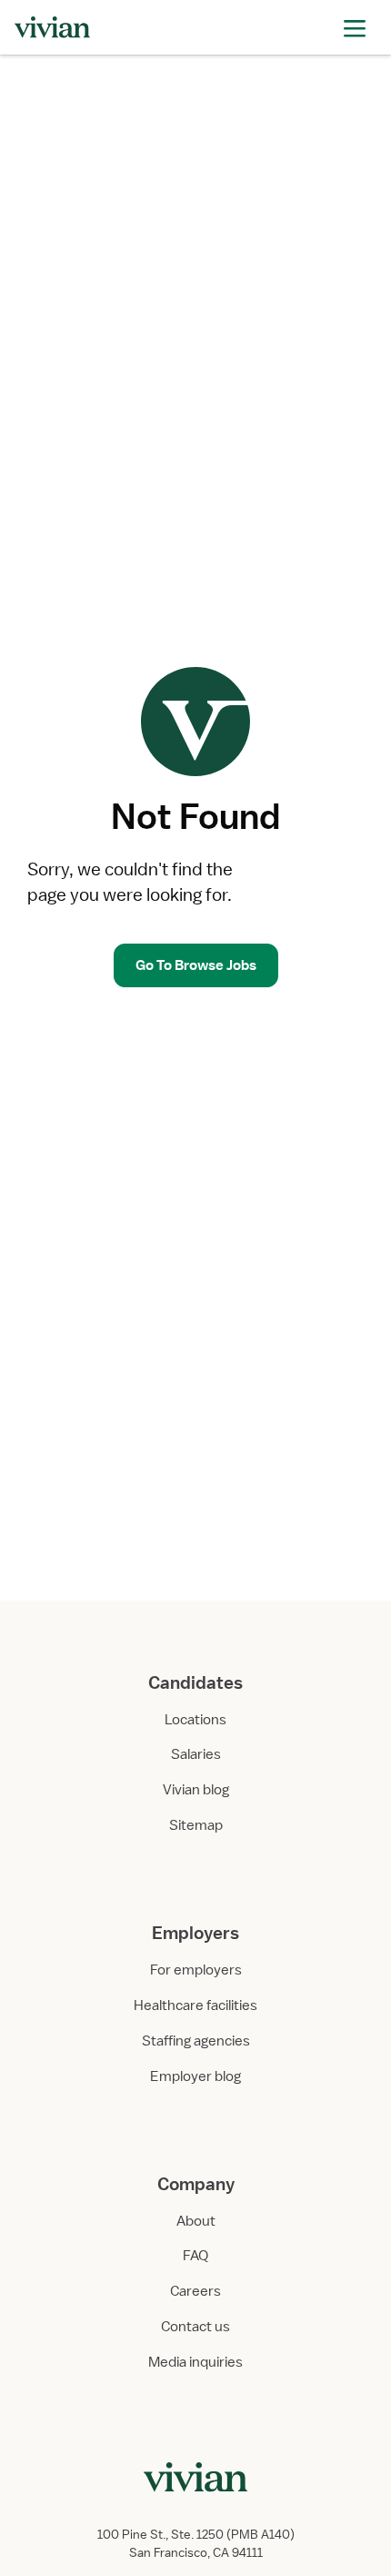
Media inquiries (195, 2362)
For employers (196, 1970)
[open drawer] (355, 27)
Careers (195, 2291)
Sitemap (196, 1825)
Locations (195, 1720)
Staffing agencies (196, 2041)
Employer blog (195, 2076)
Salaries (196, 1754)
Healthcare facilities (195, 2005)
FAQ (195, 2256)
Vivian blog (196, 1790)
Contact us (195, 2327)
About (196, 2221)
